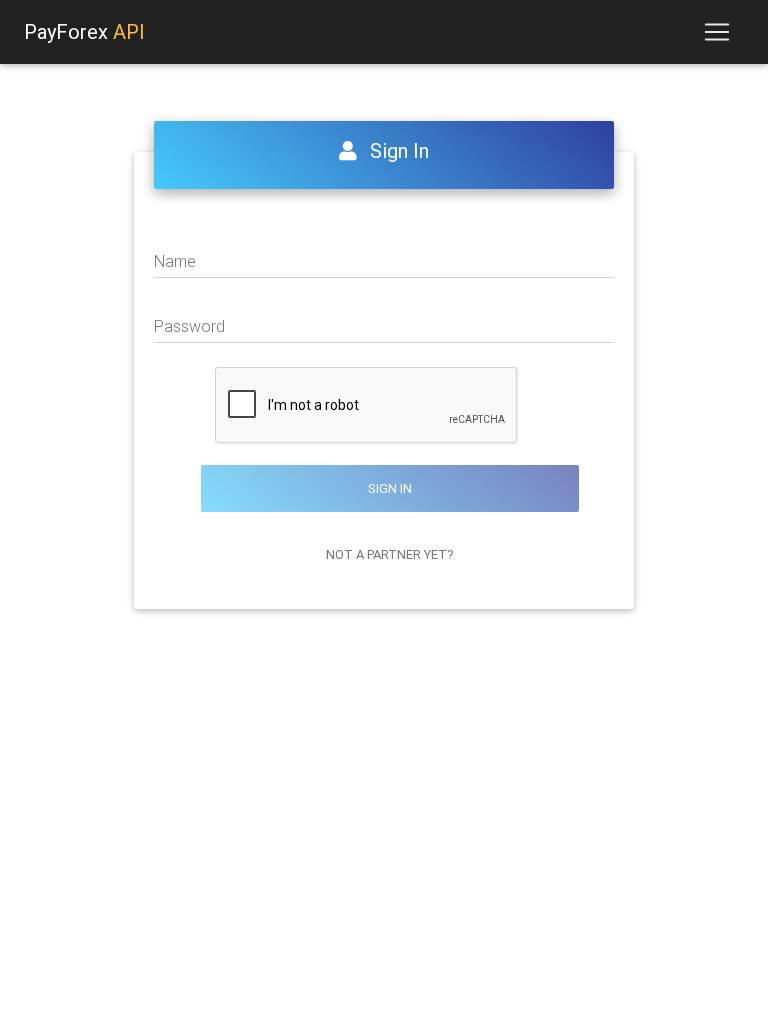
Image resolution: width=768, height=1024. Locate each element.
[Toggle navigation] (717, 32)
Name (175, 261)
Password (189, 326)
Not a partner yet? (390, 554)
